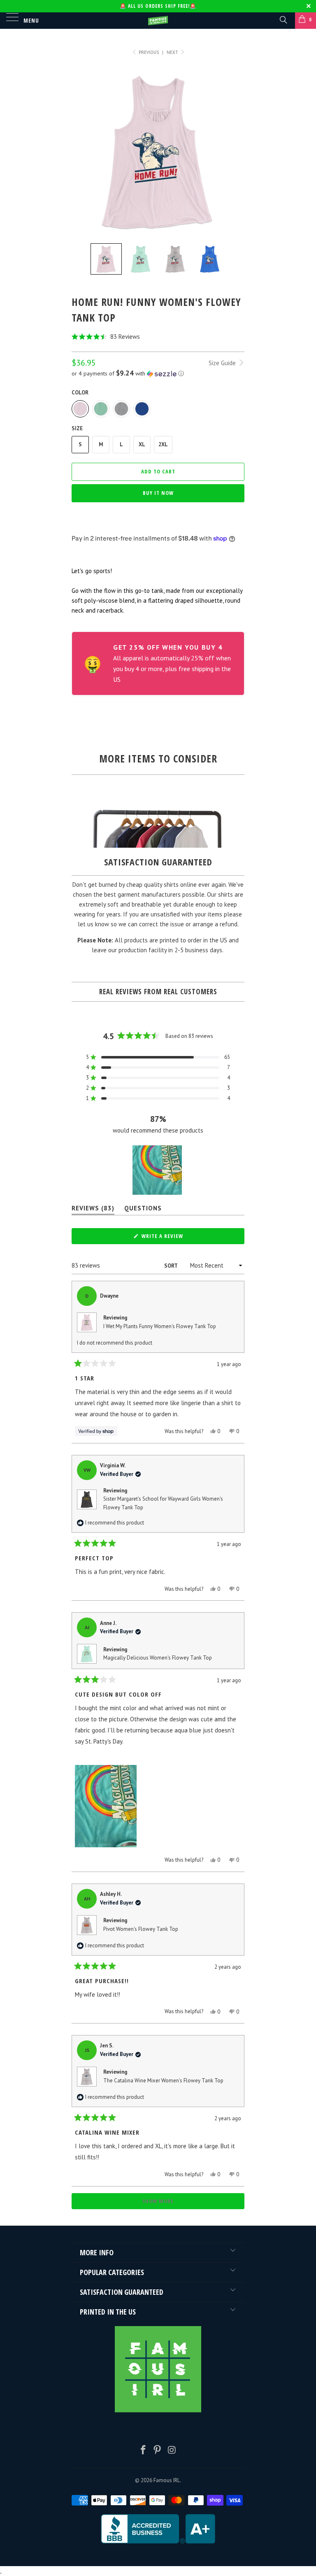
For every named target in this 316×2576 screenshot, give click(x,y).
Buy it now (158, 493)
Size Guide (223, 363)
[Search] (283, 19)
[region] (158, 1170)
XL (142, 444)
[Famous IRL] (158, 21)
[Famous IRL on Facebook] (143, 2451)
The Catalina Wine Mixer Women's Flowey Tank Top (163, 2081)
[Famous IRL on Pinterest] (158, 2451)
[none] (106, 259)
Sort (171, 1266)
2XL (163, 444)
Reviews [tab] (93, 1210)
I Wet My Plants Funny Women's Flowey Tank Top (160, 1326)
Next (173, 52)
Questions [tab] (143, 1210)
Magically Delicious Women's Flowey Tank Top (158, 1658)
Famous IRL (167, 2480)
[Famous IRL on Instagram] (172, 2451)
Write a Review (174, 1238)
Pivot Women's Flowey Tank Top (141, 1929)
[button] (158, 337)
